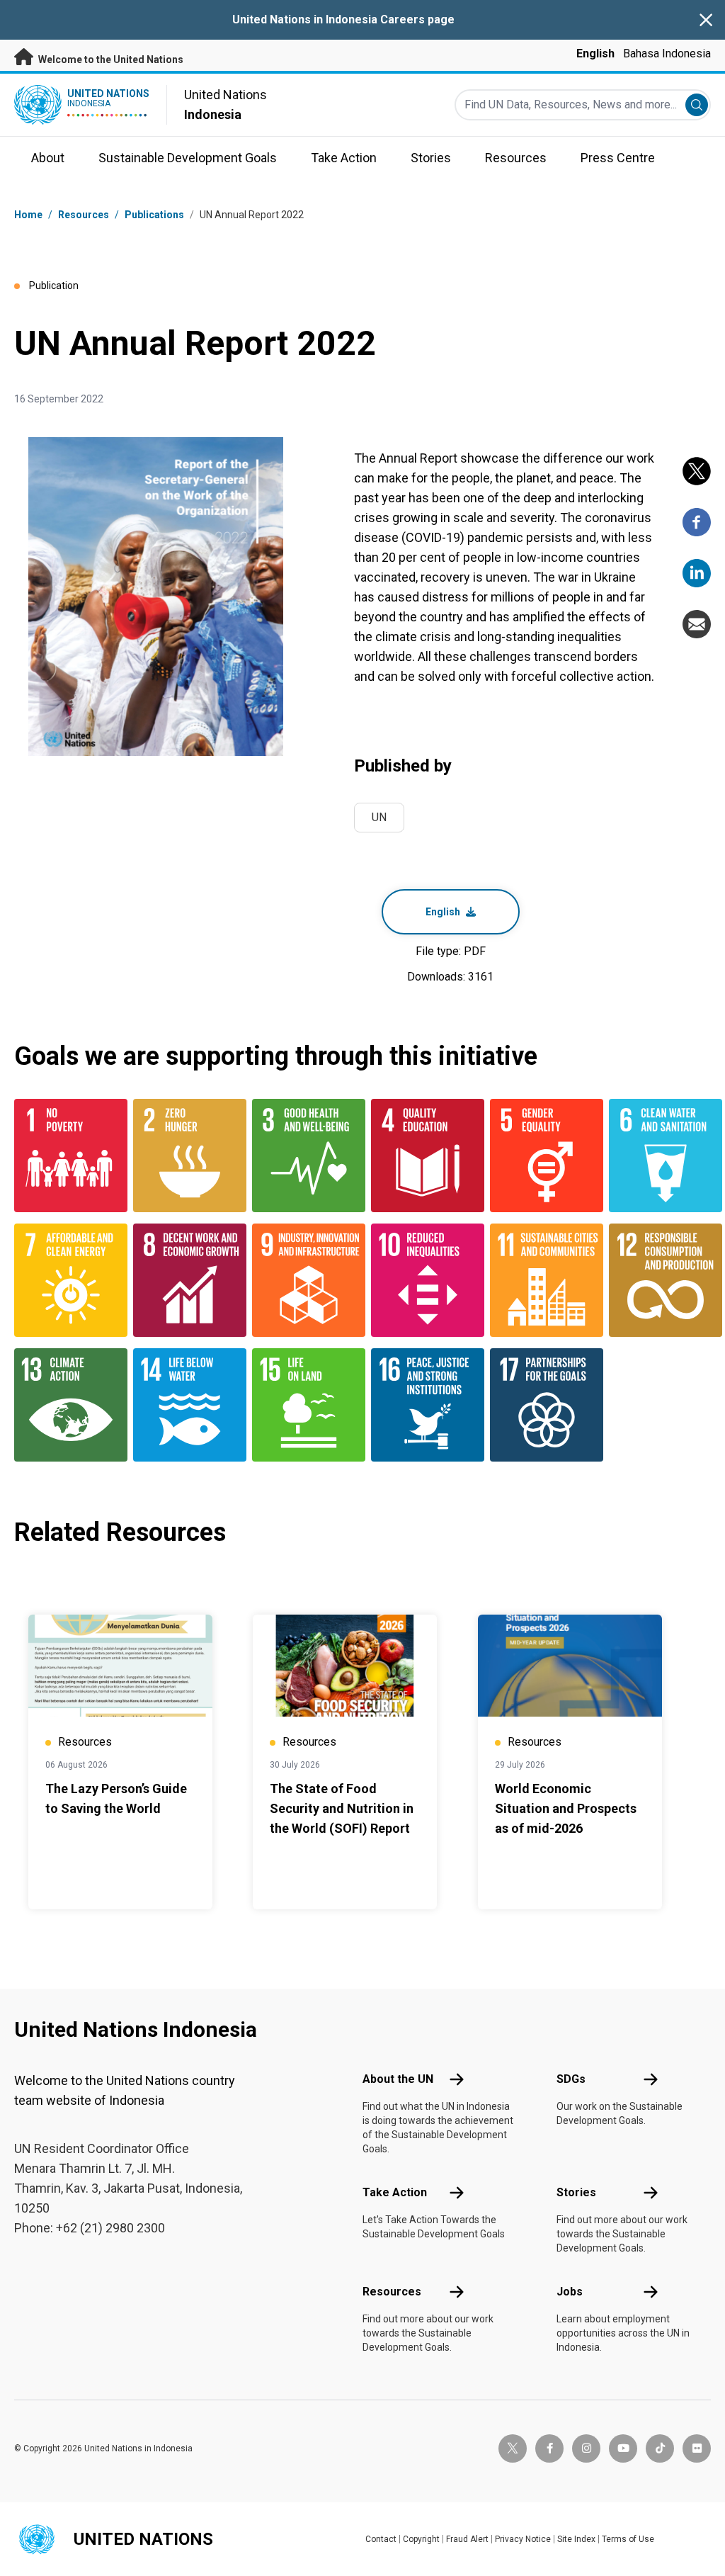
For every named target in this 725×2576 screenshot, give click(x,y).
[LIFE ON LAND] (303, 1405)
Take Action (395, 2192)
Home (28, 215)
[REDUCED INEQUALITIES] (422, 1280)
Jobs (570, 2292)
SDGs (571, 2079)
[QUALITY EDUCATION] (422, 1156)
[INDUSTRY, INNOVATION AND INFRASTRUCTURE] (303, 1280)
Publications (154, 215)
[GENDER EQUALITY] (541, 1156)
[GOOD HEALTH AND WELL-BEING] (303, 1156)
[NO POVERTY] (65, 1156)
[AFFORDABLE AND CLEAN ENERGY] (65, 1280)
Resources (392, 2292)
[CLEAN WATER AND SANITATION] (660, 1156)
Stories (576, 2192)
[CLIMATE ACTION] (65, 1405)
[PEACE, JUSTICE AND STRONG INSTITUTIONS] (422, 1405)
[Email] (697, 624)
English (595, 53)
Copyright (421, 2539)
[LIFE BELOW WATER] (184, 1405)
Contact (381, 2539)
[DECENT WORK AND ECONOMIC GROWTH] (184, 1280)
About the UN (398, 2079)
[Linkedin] (697, 573)
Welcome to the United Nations (110, 60)
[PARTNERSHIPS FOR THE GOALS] (541, 1405)
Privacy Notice (523, 2539)
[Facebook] (697, 522)
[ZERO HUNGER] (184, 1156)
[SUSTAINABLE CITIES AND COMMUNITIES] (541, 1280)
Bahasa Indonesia (667, 53)
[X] (697, 471)
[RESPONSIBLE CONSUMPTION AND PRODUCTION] (660, 1280)
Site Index (576, 2539)
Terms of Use (628, 2539)
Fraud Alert (467, 2539)
